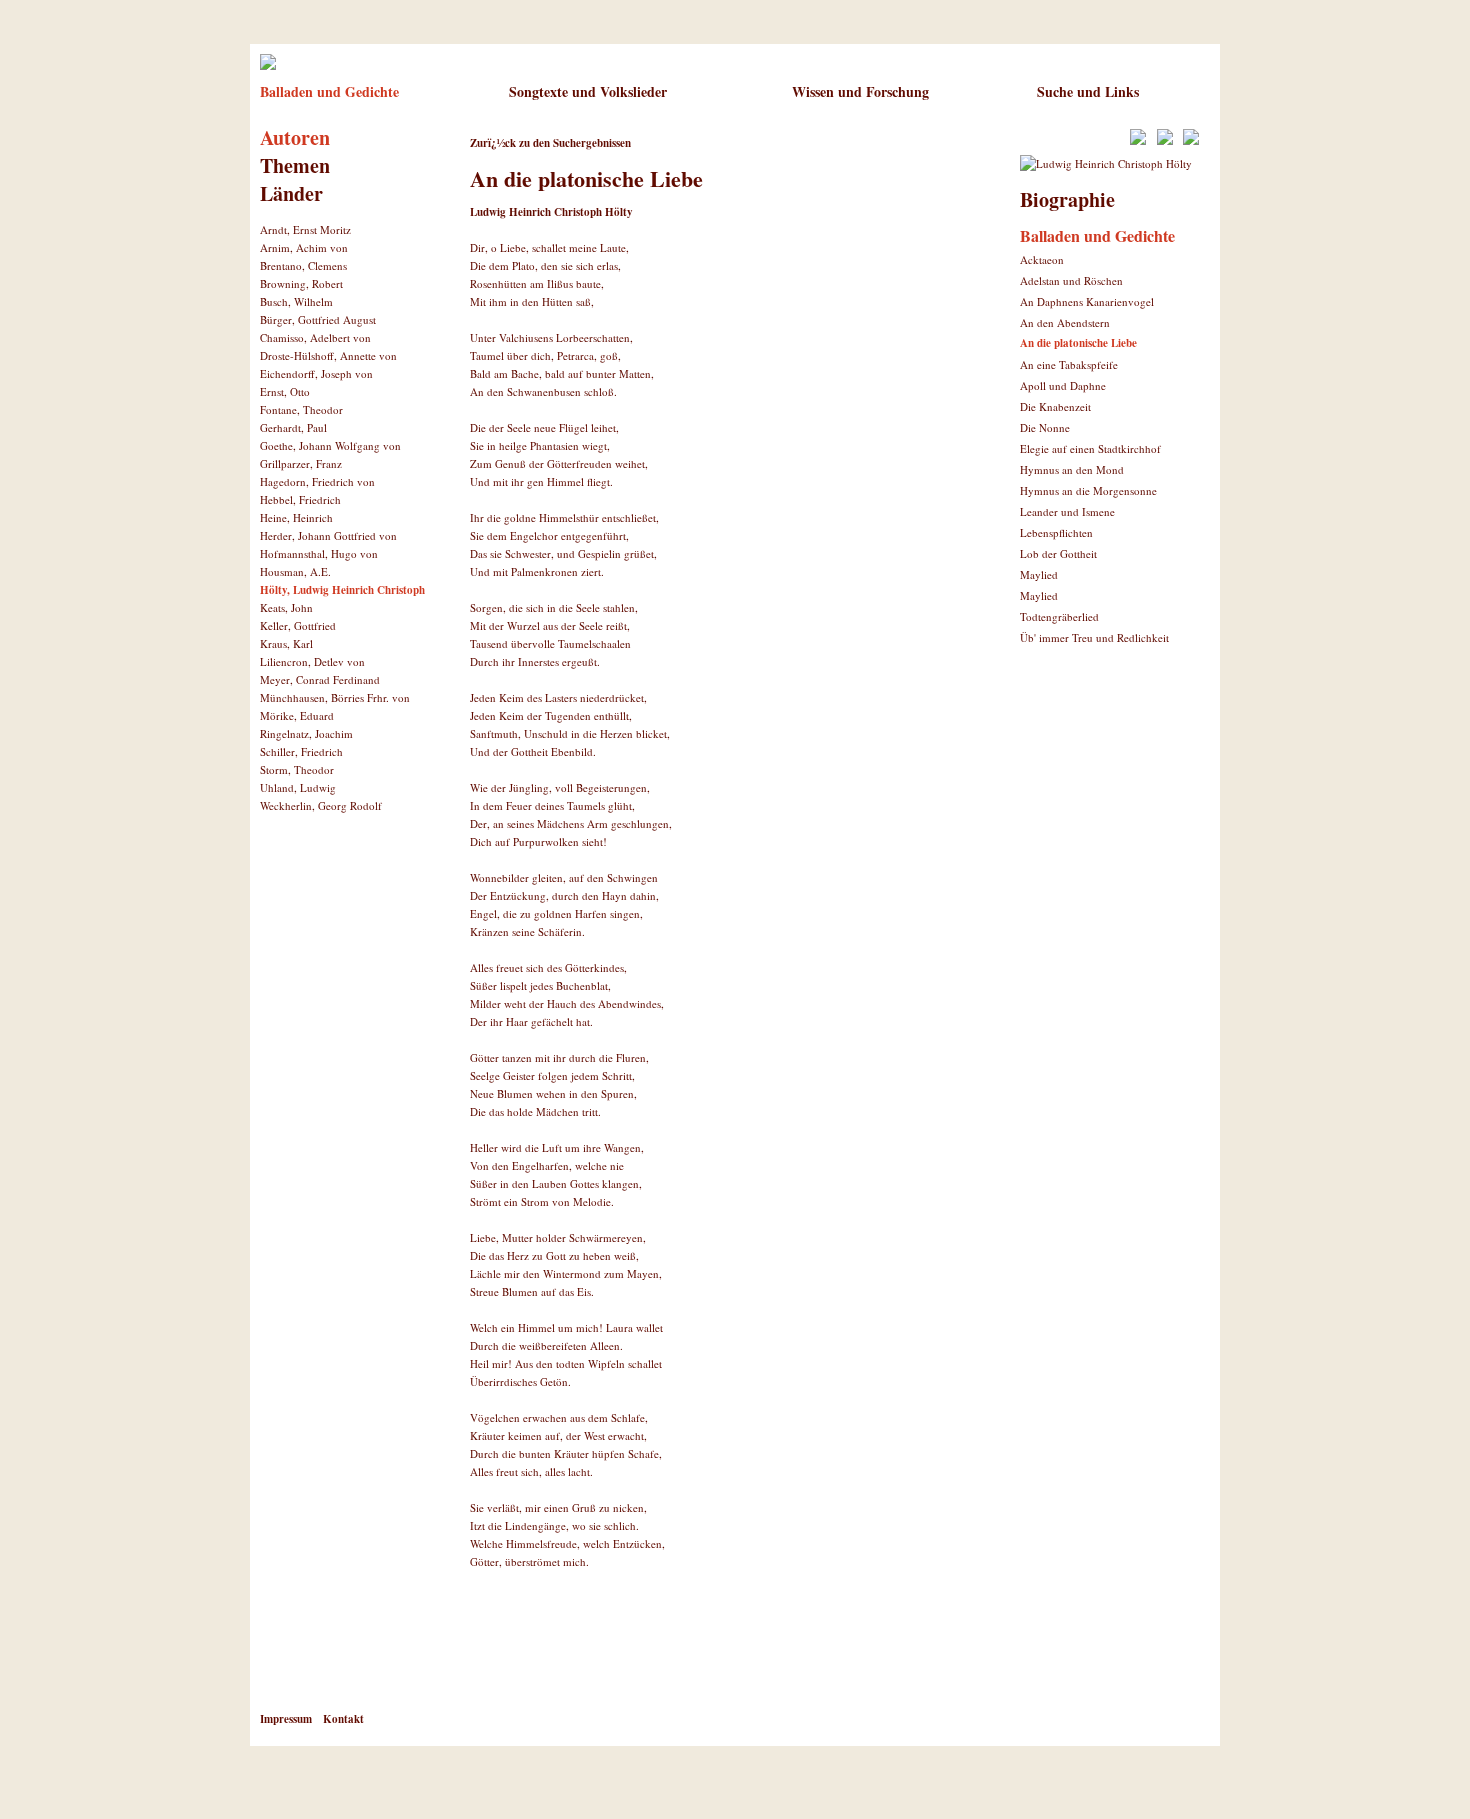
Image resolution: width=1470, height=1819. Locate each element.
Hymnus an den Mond (1072, 469)
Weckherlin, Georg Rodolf (321, 805)
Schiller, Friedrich (301, 751)
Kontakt (343, 1719)
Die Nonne (1045, 427)
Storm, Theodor (297, 769)
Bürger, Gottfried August (318, 319)
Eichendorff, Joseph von (316, 373)
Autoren (295, 137)
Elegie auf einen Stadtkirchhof (1090, 448)
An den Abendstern (1065, 322)
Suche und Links (1088, 91)
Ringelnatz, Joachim (306, 733)
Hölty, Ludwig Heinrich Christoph (342, 590)
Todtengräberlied (1059, 616)
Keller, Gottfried (298, 625)
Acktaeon (1042, 259)
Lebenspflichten (1056, 532)
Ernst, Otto (285, 391)
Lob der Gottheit (1058, 553)
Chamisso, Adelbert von (315, 337)
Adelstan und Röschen (1071, 280)
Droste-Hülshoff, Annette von (328, 355)
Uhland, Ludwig (298, 787)
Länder (291, 193)
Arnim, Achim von (304, 247)
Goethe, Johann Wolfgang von (330, 445)
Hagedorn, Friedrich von (317, 481)
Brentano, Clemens (303, 265)
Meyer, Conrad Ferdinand (320, 679)
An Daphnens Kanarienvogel (1087, 301)
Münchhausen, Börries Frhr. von (335, 697)
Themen (295, 165)
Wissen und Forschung (860, 91)
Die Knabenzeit (1055, 406)
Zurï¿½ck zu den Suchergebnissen (550, 143)
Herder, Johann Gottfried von (328, 535)
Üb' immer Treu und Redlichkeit (1094, 637)
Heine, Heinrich (296, 517)
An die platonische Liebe (1078, 343)
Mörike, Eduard (297, 715)
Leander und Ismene (1067, 511)
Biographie (1067, 199)
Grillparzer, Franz (301, 463)
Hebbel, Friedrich (300, 499)
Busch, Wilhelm (296, 301)
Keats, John (286, 607)
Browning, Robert (301, 283)
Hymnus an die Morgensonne (1088, 490)
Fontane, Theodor (301, 409)
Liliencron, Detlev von (312, 661)
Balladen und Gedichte (329, 91)
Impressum (286, 1719)
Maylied (1039, 574)
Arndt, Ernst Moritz (305, 229)
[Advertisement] (704, 1655)
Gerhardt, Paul (293, 427)
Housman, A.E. (295, 571)
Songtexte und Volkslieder (588, 91)
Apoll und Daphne (1063, 385)
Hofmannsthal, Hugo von (319, 553)
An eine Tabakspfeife (1069, 364)
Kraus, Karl (286, 643)
